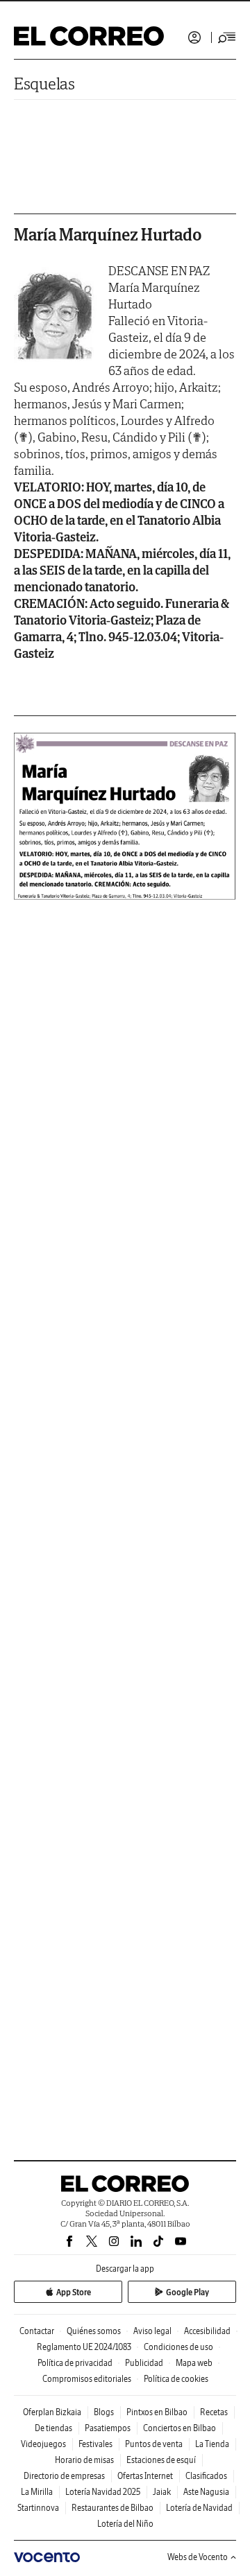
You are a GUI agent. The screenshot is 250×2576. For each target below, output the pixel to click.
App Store (74, 2292)
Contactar (37, 2331)
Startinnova (38, 2508)
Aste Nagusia (206, 2492)
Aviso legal (152, 2331)
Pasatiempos (108, 2428)
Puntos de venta (154, 2444)
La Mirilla (37, 2492)
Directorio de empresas (64, 2476)
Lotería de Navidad (199, 2508)
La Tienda (212, 2444)
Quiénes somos (94, 2331)
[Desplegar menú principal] (227, 37)
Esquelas (44, 84)
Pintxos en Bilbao (157, 2412)
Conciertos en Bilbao (180, 2428)
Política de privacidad (75, 2363)
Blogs (104, 2412)
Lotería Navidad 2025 (103, 2492)
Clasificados (206, 2476)
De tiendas (53, 2428)
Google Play (187, 2292)
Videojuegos (43, 2444)
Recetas (214, 2412)
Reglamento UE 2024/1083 (84, 2347)
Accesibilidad (207, 2331)
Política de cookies (176, 2379)
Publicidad (144, 2363)
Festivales (95, 2444)
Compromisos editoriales (87, 2379)
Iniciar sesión (194, 37)
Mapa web (194, 2363)
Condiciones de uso (178, 2347)
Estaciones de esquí (161, 2460)
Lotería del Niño (125, 2524)
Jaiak (162, 2492)
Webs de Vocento (198, 2557)
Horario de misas (84, 2460)
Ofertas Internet (145, 2476)
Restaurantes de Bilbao (112, 2508)
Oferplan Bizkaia (52, 2412)
